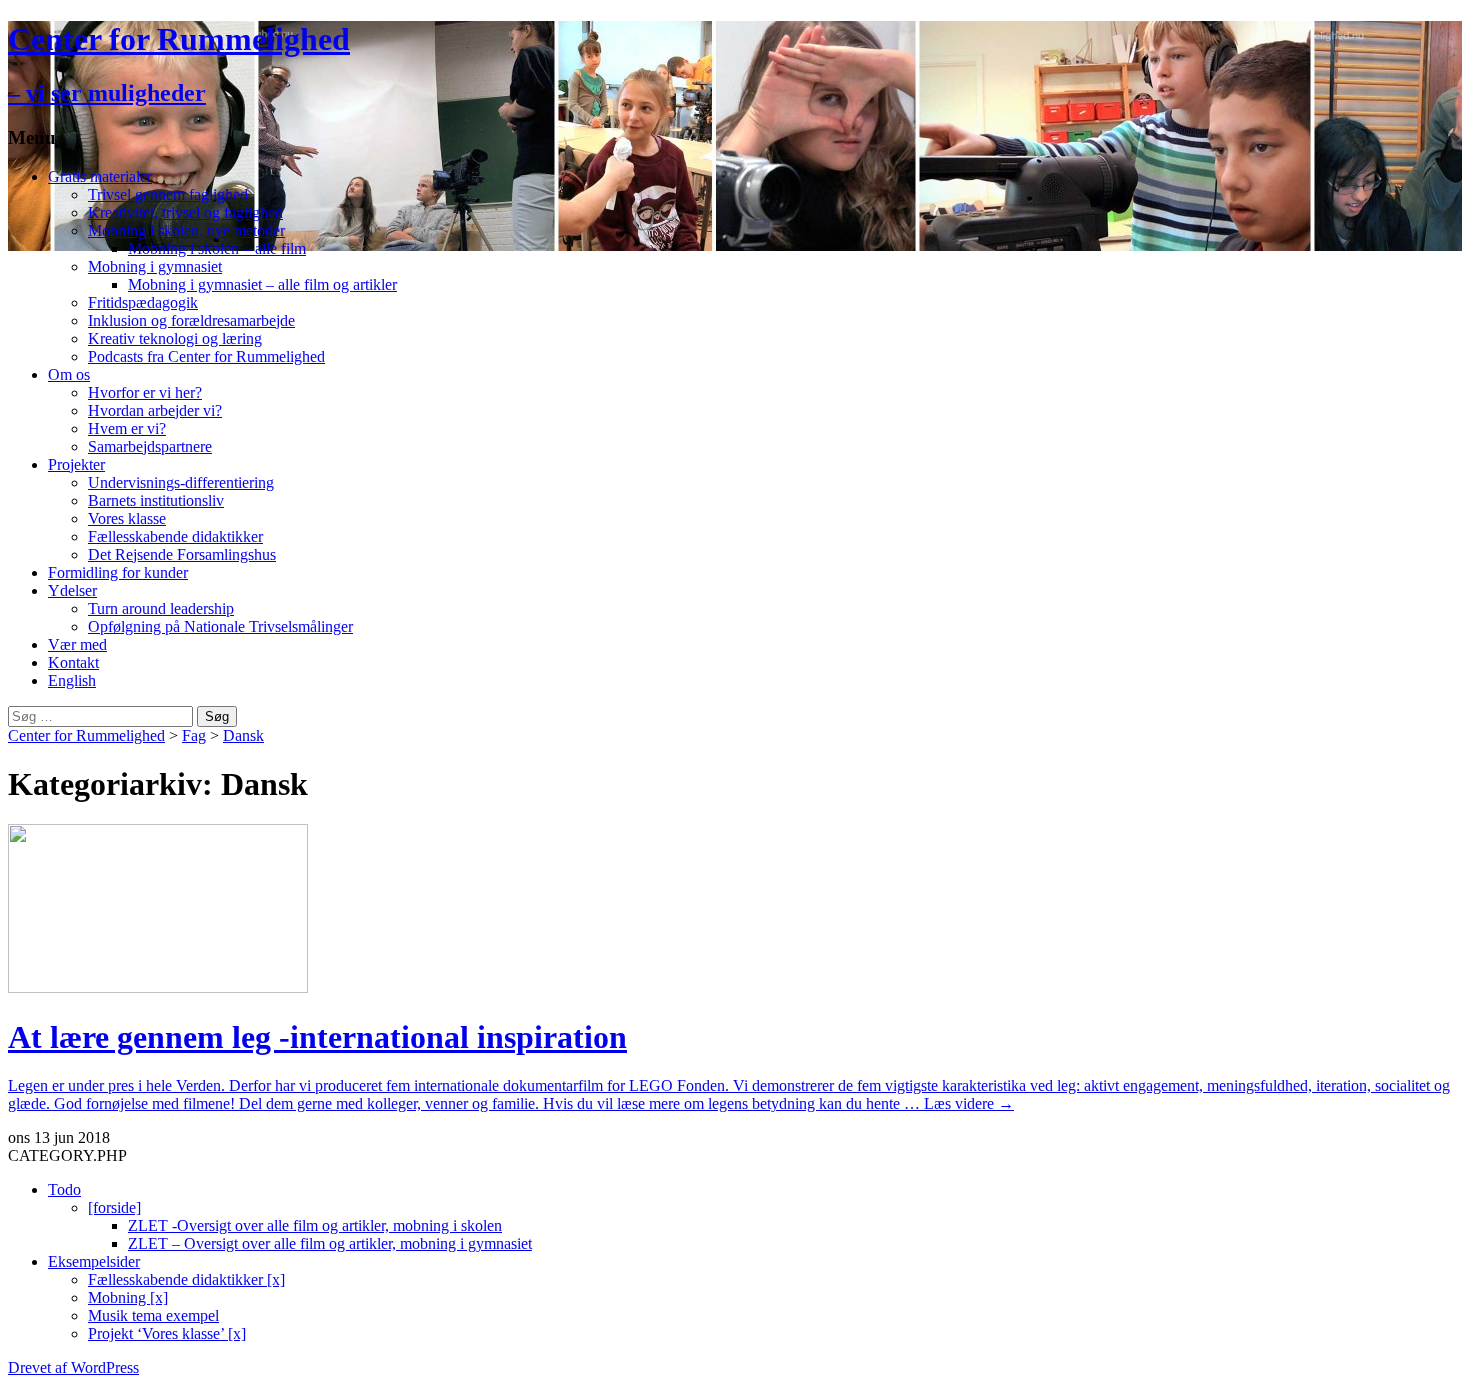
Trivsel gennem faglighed (168, 194)
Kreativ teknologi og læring (175, 338)
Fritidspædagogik (143, 302)
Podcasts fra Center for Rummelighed (206, 356)
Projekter (76, 464)
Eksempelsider (94, 1261)
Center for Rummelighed (86, 735)
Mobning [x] (128, 1297)
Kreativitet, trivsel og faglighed (185, 212)
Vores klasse (127, 518)
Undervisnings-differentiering (181, 482)
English (72, 680)
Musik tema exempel (153, 1315)
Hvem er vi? (127, 428)
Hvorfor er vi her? (145, 392)
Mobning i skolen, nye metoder (186, 230)
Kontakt (73, 662)
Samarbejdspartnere (150, 446)
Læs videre (969, 1103)
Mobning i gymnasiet (155, 266)
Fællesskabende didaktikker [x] (186, 1279)
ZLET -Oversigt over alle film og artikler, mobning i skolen (315, 1225)
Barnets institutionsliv (156, 500)
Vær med (77, 644)
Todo (64, 1189)
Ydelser (72, 590)
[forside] (114, 1207)
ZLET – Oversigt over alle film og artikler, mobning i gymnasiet (330, 1243)
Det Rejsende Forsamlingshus (182, 554)
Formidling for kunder (118, 572)
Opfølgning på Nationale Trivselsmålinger (220, 626)
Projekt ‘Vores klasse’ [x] (167, 1333)
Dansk (243, 735)
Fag (194, 735)
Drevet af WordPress (73, 1367)
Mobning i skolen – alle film (217, 248)
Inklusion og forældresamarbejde (191, 320)
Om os (69, 374)
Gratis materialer (100, 176)
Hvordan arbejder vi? (155, 410)
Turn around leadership (161, 608)
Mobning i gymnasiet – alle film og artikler (262, 284)
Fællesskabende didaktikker (175, 536)
